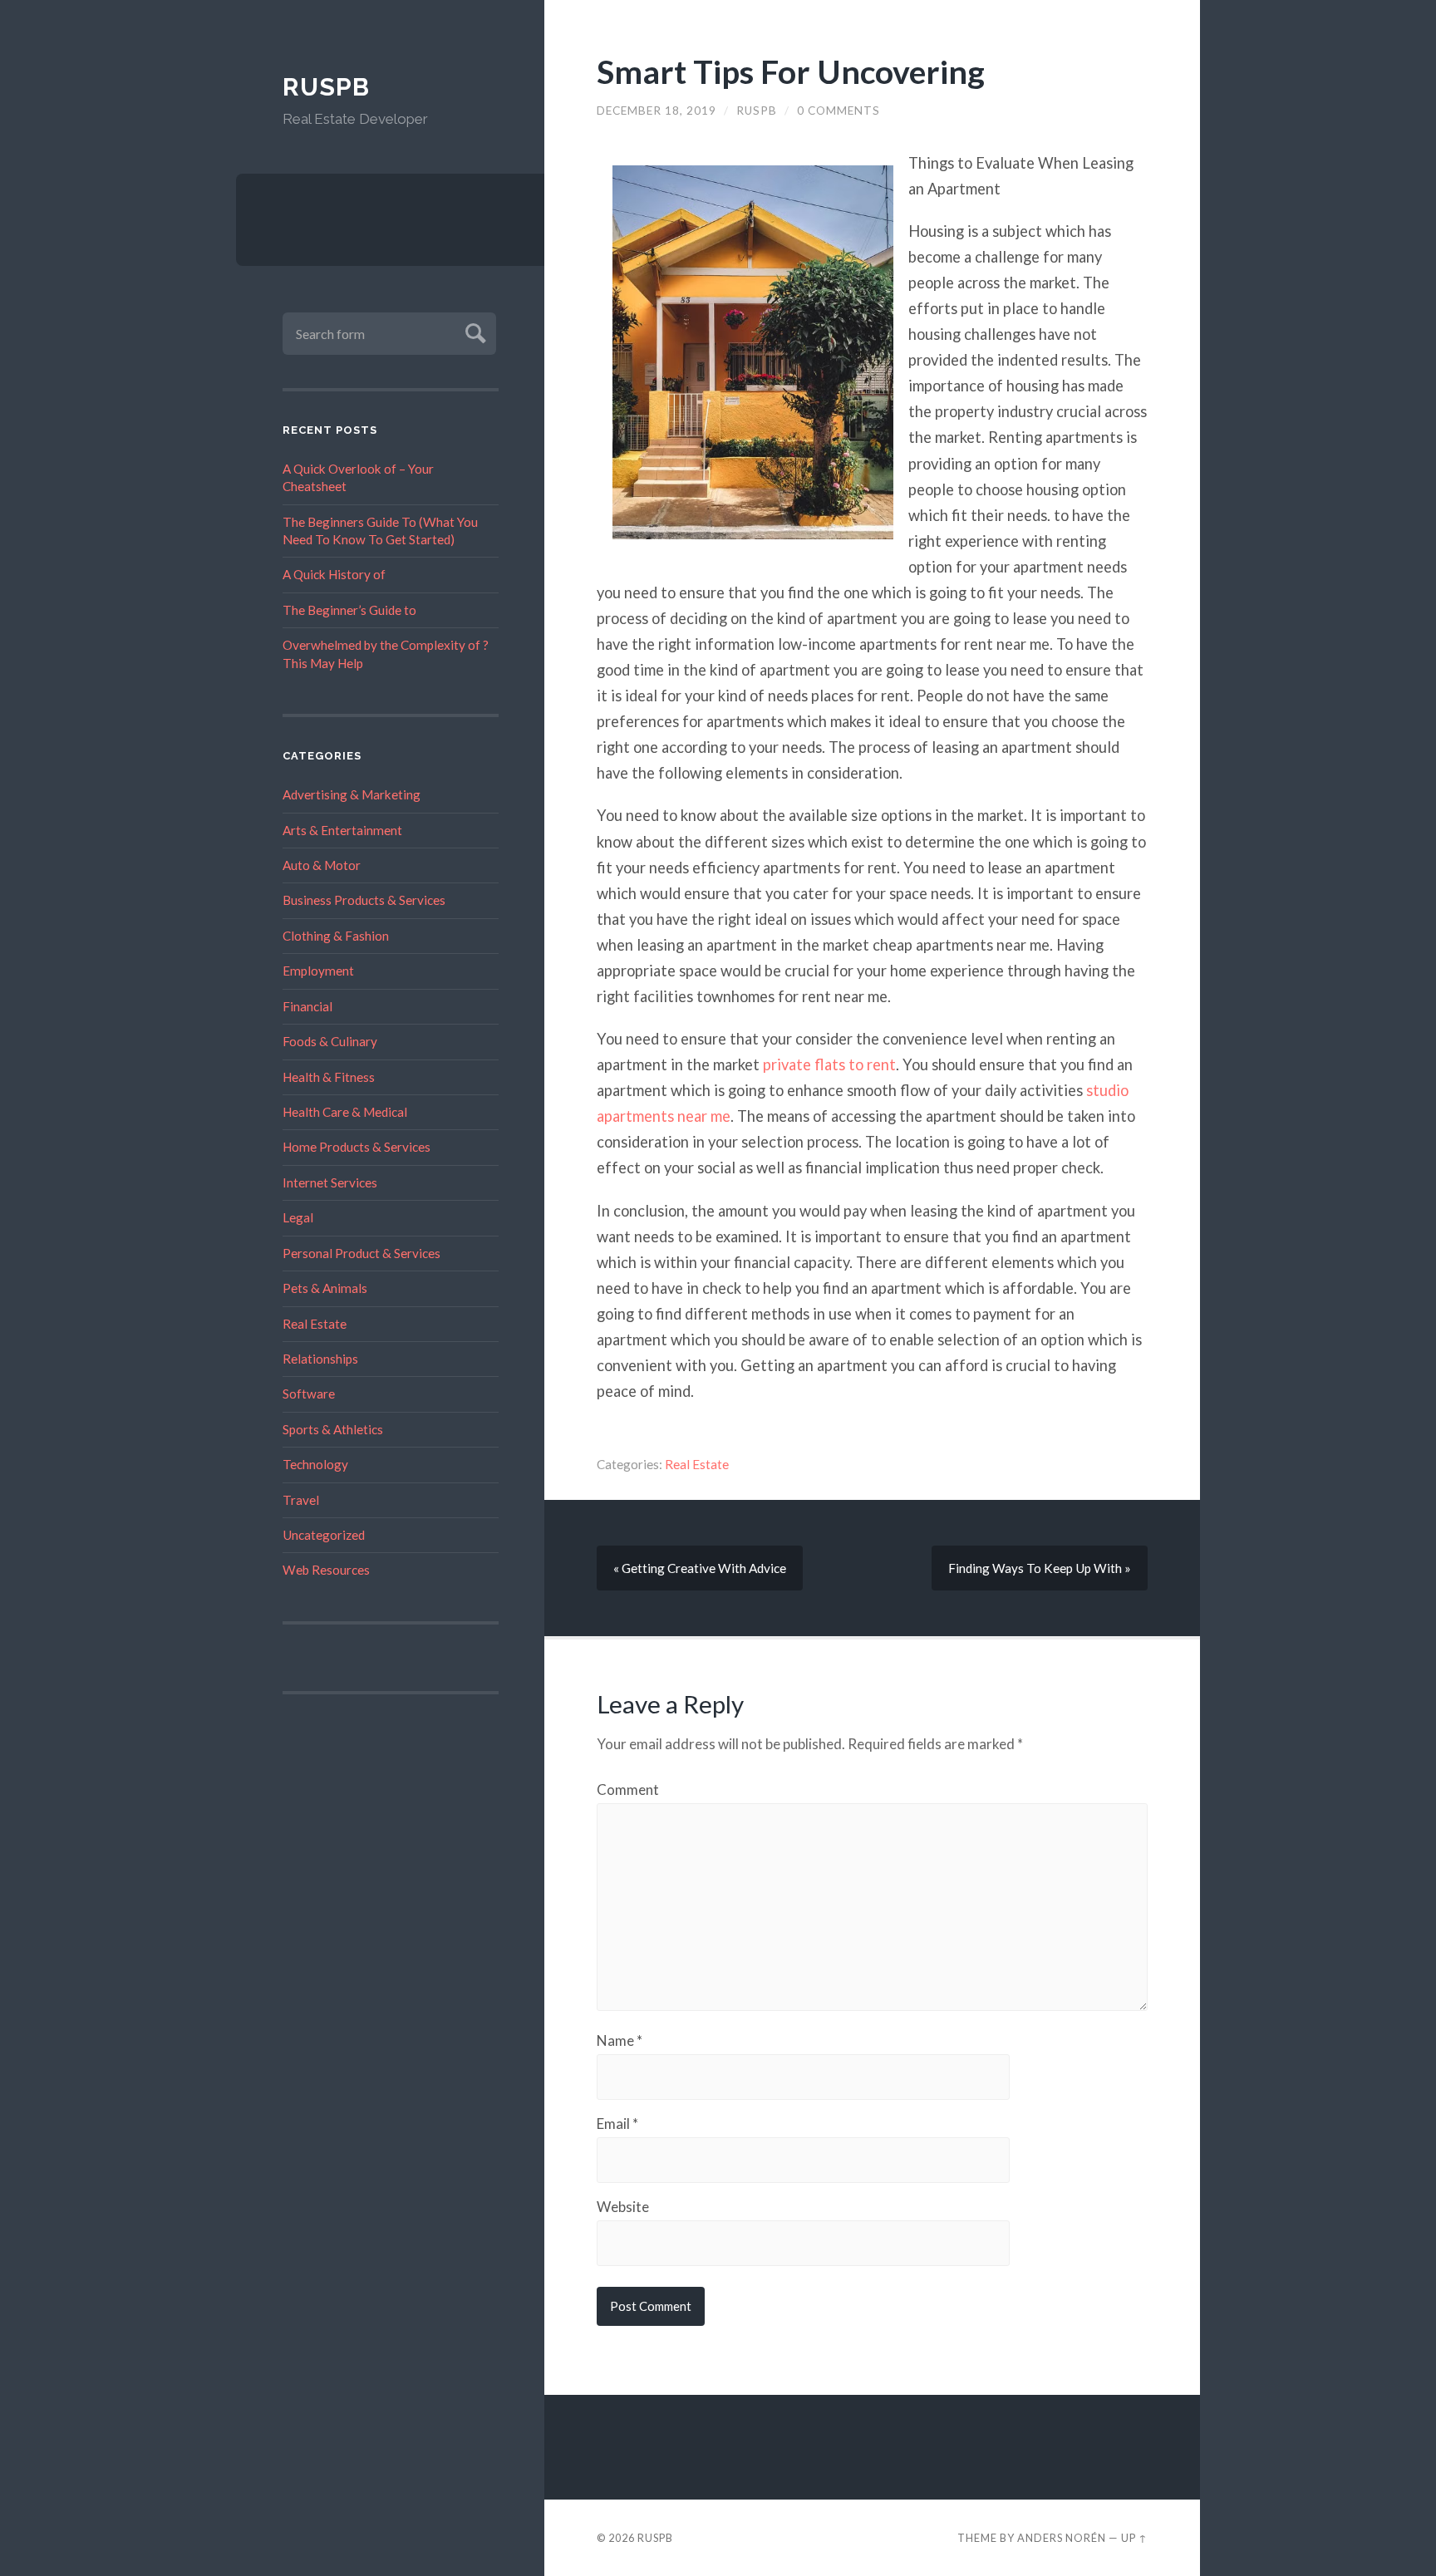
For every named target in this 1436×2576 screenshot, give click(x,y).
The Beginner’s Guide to (349, 610)
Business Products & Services (364, 900)
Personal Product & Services (361, 1253)
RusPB (326, 87)
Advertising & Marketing (352, 794)
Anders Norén (1062, 2538)
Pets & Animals (325, 1288)
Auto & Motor (322, 865)
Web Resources (326, 1570)
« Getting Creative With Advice (700, 1568)
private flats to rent (829, 1064)
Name (620, 2040)
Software (309, 1394)
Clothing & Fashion (336, 936)
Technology (315, 1464)
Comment (628, 1789)
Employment (318, 971)
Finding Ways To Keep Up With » (1040, 1568)
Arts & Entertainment (342, 830)
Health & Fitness (329, 1077)
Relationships (320, 1359)
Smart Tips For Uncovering (791, 71)
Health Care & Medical (345, 1112)
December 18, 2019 (657, 111)
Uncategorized (324, 1535)
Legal (298, 1217)
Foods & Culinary (330, 1041)
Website (623, 2207)
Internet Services (330, 1182)
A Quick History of (334, 574)
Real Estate (315, 1324)
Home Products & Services (357, 1147)
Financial (307, 1006)
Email (617, 2124)
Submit (473, 331)
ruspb (757, 111)
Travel (301, 1500)
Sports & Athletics (333, 1429)
